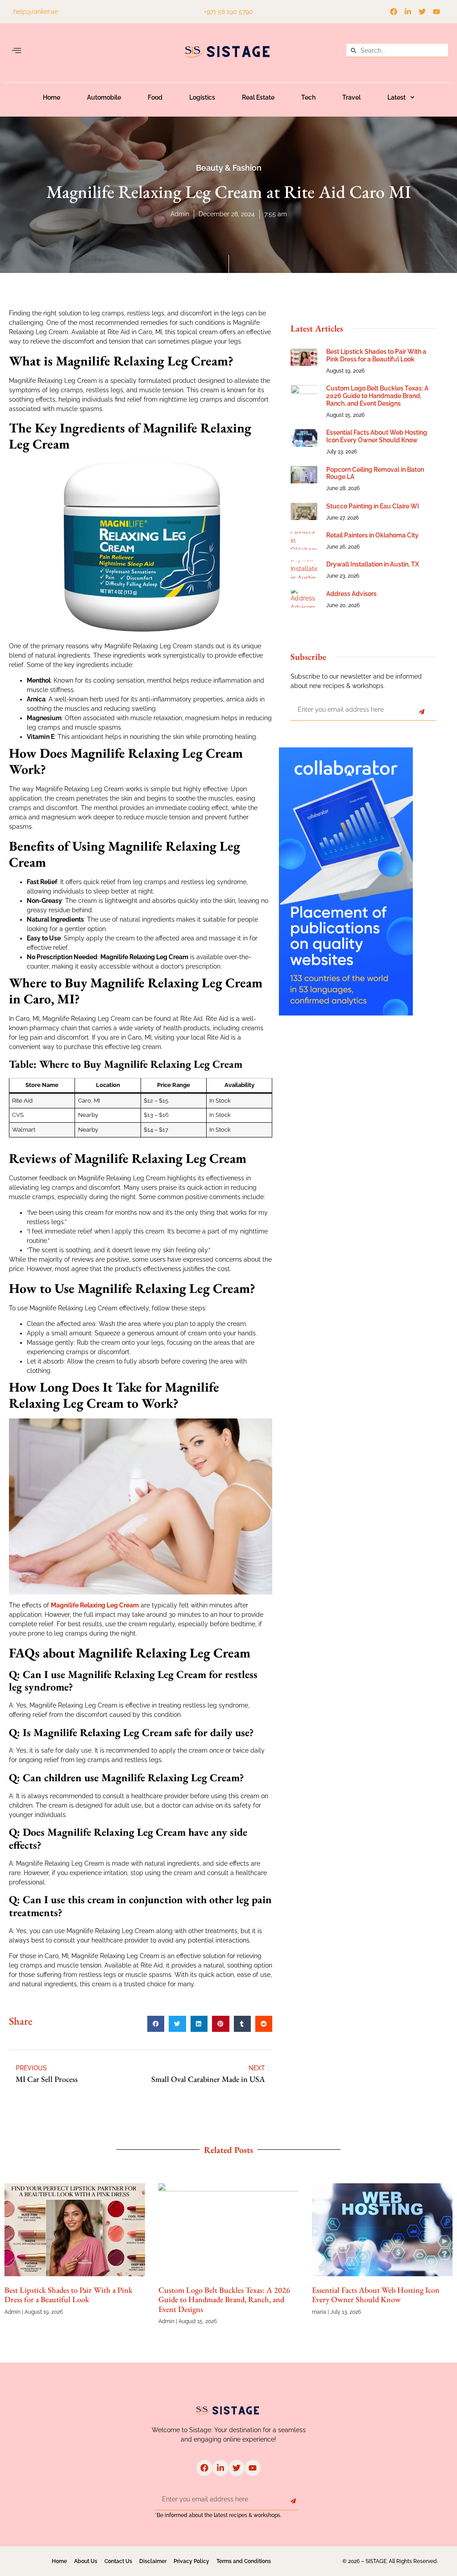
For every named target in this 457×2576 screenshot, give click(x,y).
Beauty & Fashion (229, 168)
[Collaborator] (346, 1013)
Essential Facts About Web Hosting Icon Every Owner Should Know (377, 436)
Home (52, 97)
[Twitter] (422, 12)
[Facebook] (394, 12)
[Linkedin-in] (408, 12)
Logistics (202, 97)
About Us (86, 2561)
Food (155, 97)
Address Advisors (351, 594)
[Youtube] (436, 12)
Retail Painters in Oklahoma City (372, 535)
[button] (17, 51)
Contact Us (118, 2561)
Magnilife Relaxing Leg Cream (95, 1605)
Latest (397, 97)
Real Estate (258, 97)
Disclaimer (153, 2561)
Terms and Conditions (244, 2561)
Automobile (104, 97)
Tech (308, 97)
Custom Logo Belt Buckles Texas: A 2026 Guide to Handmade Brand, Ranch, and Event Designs (377, 396)
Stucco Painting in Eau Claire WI (373, 506)
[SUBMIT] (422, 712)
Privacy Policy (191, 2561)
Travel (351, 97)
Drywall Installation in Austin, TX (373, 564)
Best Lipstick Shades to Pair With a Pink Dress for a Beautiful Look (376, 355)
